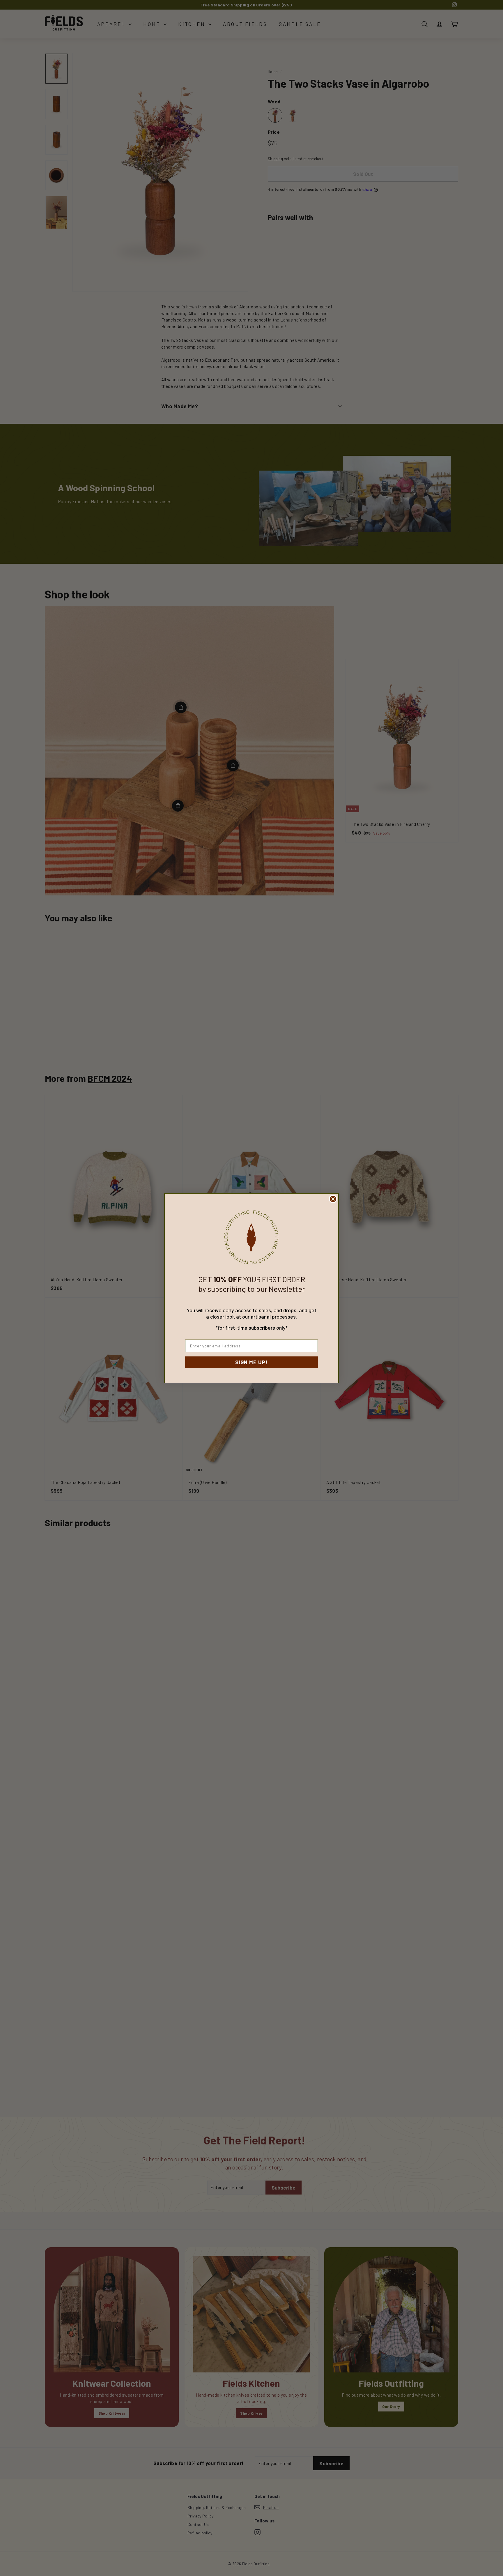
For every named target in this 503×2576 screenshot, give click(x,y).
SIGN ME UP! (251, 1362)
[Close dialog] (333, 1199)
